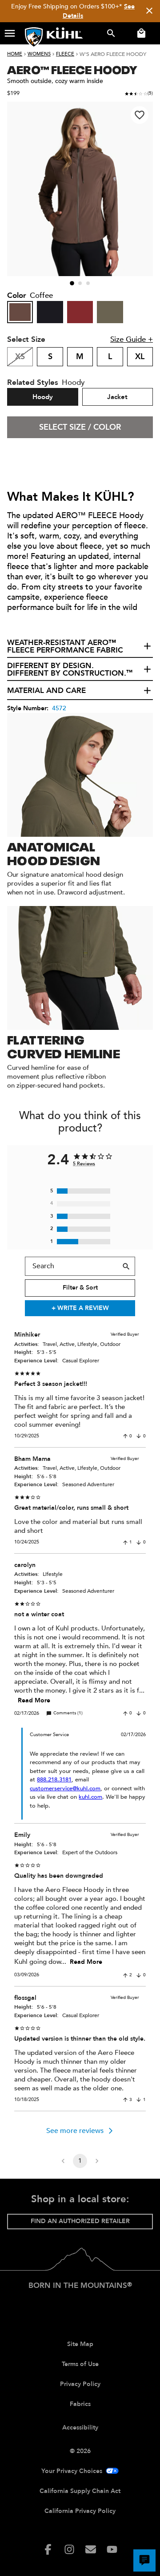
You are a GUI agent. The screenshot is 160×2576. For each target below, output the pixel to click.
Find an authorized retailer (80, 2221)
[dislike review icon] (139, 1436)
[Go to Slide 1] (72, 283)
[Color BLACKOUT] (50, 312)
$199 (13, 93)
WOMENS (39, 54)
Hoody (43, 397)
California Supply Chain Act (80, 2491)
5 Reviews (84, 1164)
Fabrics (80, 2404)
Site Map (80, 2344)
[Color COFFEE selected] (20, 312)
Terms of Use (80, 2364)
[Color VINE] (110, 312)
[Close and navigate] (149, 11)
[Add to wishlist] (140, 115)
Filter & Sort (80, 1288)
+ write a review (80, 1308)
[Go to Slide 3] (88, 283)
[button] (10, 33)
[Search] (126, 1266)
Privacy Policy (80, 2384)
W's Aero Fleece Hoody (113, 54)
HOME (15, 54)
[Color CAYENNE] (80, 312)
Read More (34, 1700)
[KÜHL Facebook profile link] (48, 2549)
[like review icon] (125, 1436)
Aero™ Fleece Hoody (72, 69)
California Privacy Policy (80, 2511)
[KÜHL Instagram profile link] (69, 2549)
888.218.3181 (54, 1780)
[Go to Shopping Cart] (140, 33)
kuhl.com (90, 1797)
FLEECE (65, 54)
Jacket (117, 397)
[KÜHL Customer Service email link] (91, 2549)
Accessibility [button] (80, 2428)
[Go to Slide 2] (80, 283)
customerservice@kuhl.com (65, 1789)
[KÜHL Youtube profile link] (112, 2549)
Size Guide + (132, 339)
